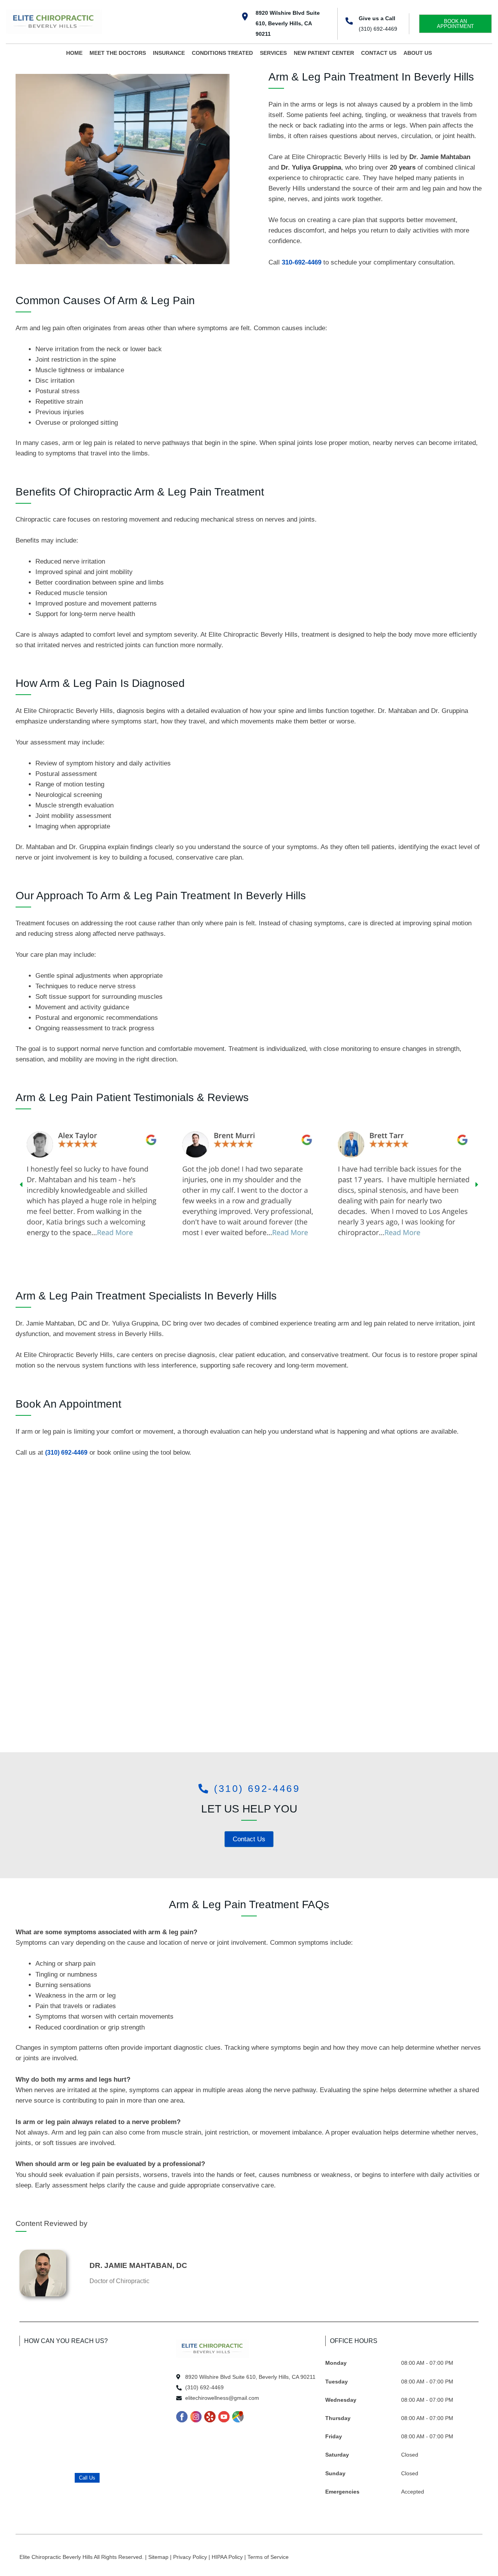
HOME (74, 53)
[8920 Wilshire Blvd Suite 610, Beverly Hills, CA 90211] (245, 17)
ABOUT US (418, 53)
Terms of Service (268, 2557)
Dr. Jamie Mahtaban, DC (138, 2265)
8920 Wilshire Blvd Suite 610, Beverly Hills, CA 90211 (288, 23)
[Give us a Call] (349, 21)
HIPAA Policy (228, 2557)
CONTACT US (379, 53)
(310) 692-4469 (378, 29)
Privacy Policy (191, 2557)
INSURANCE (169, 53)
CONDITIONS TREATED (222, 53)
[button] (21, 1185)
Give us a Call (377, 18)
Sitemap (159, 2557)
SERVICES (273, 53)
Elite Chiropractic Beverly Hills (57, 2557)
